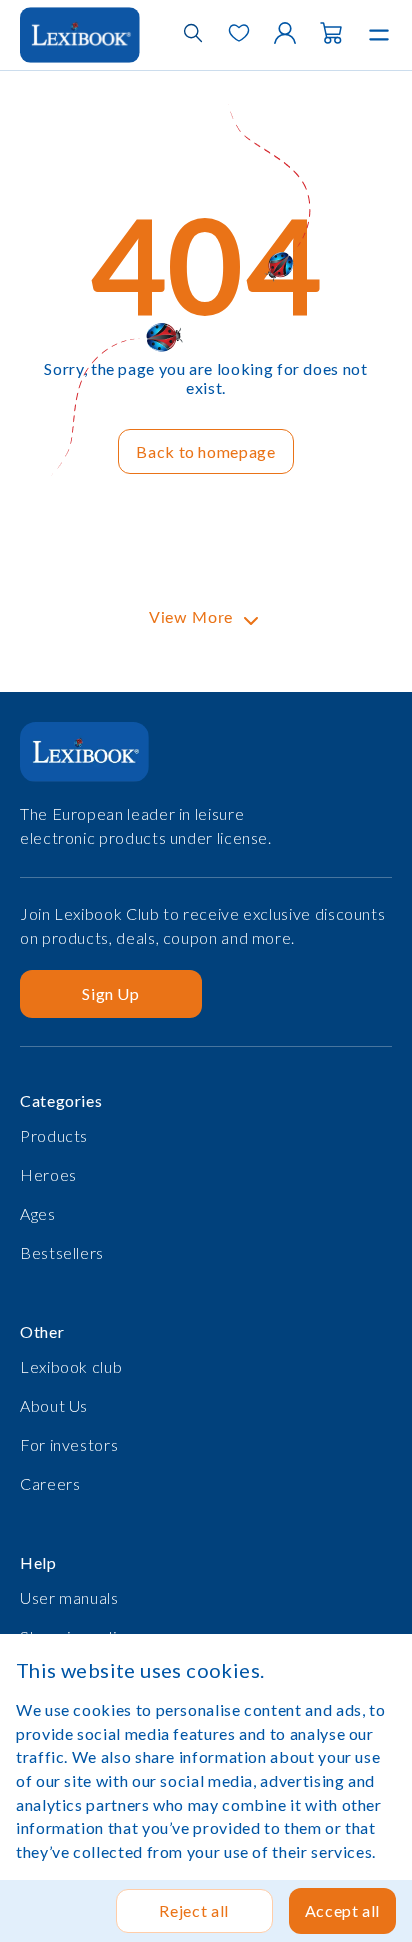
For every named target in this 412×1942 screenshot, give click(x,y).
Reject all (193, 1910)
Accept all (342, 1910)
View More (191, 618)
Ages (38, 1213)
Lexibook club (71, 1366)
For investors (69, 1444)
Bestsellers (62, 1252)
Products (54, 1135)
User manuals (69, 1597)
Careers (50, 1483)
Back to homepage (205, 451)
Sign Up (110, 993)
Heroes (48, 1174)
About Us (54, 1405)
